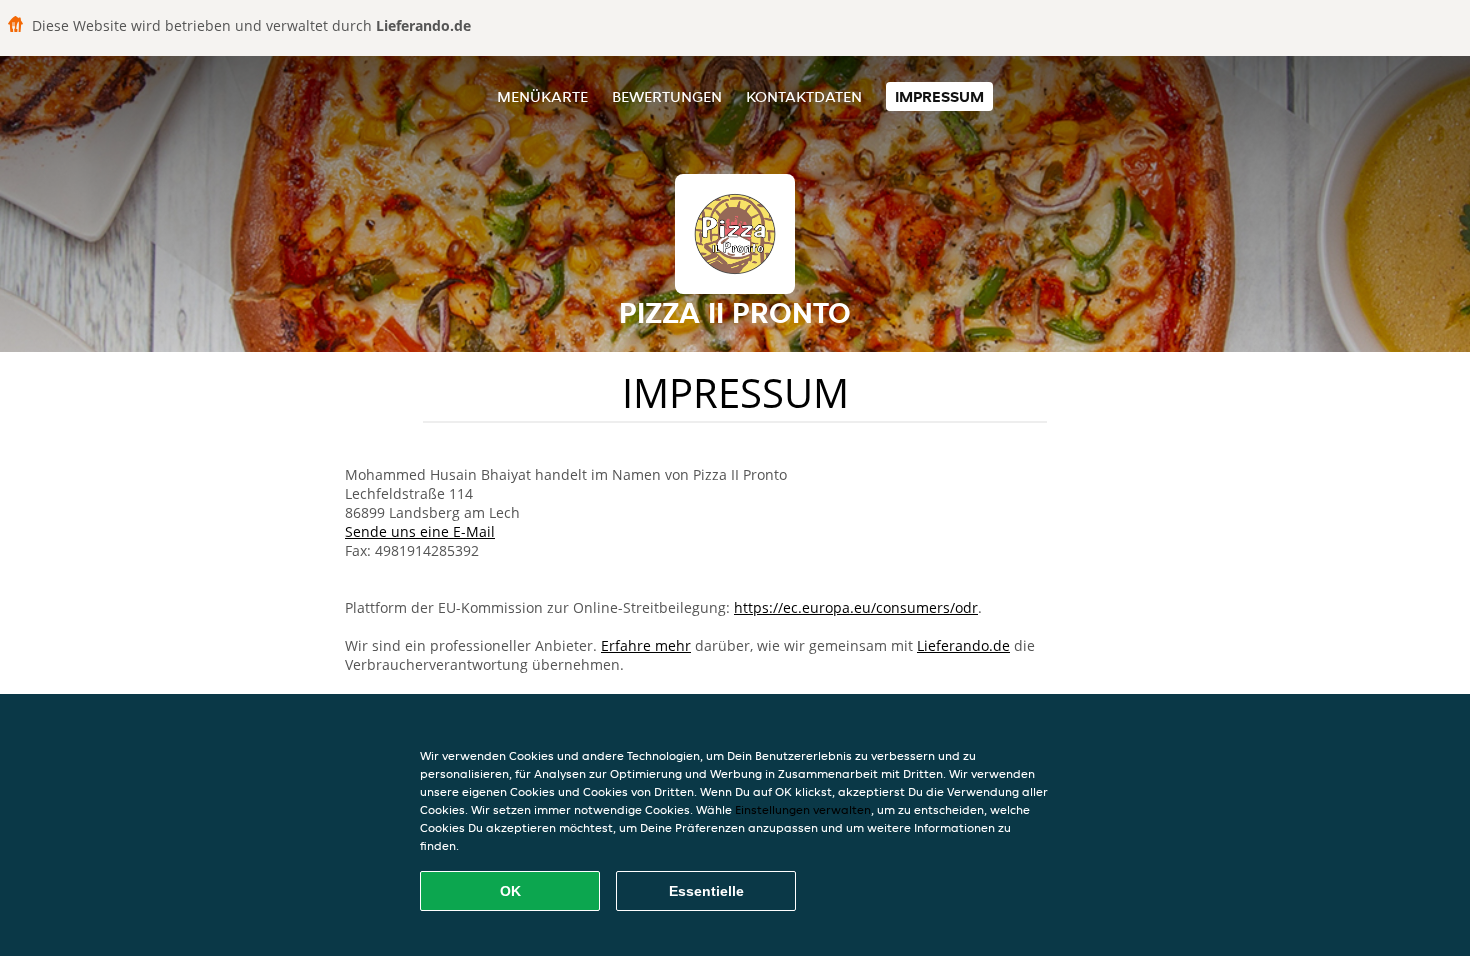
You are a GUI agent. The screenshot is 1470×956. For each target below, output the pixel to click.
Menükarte (542, 96)
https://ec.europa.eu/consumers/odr (856, 607)
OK (510, 891)
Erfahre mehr (646, 645)
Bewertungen (667, 96)
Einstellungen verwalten (803, 809)
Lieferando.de (963, 645)
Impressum (939, 96)
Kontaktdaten (804, 96)
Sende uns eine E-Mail (420, 531)
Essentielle (706, 891)
